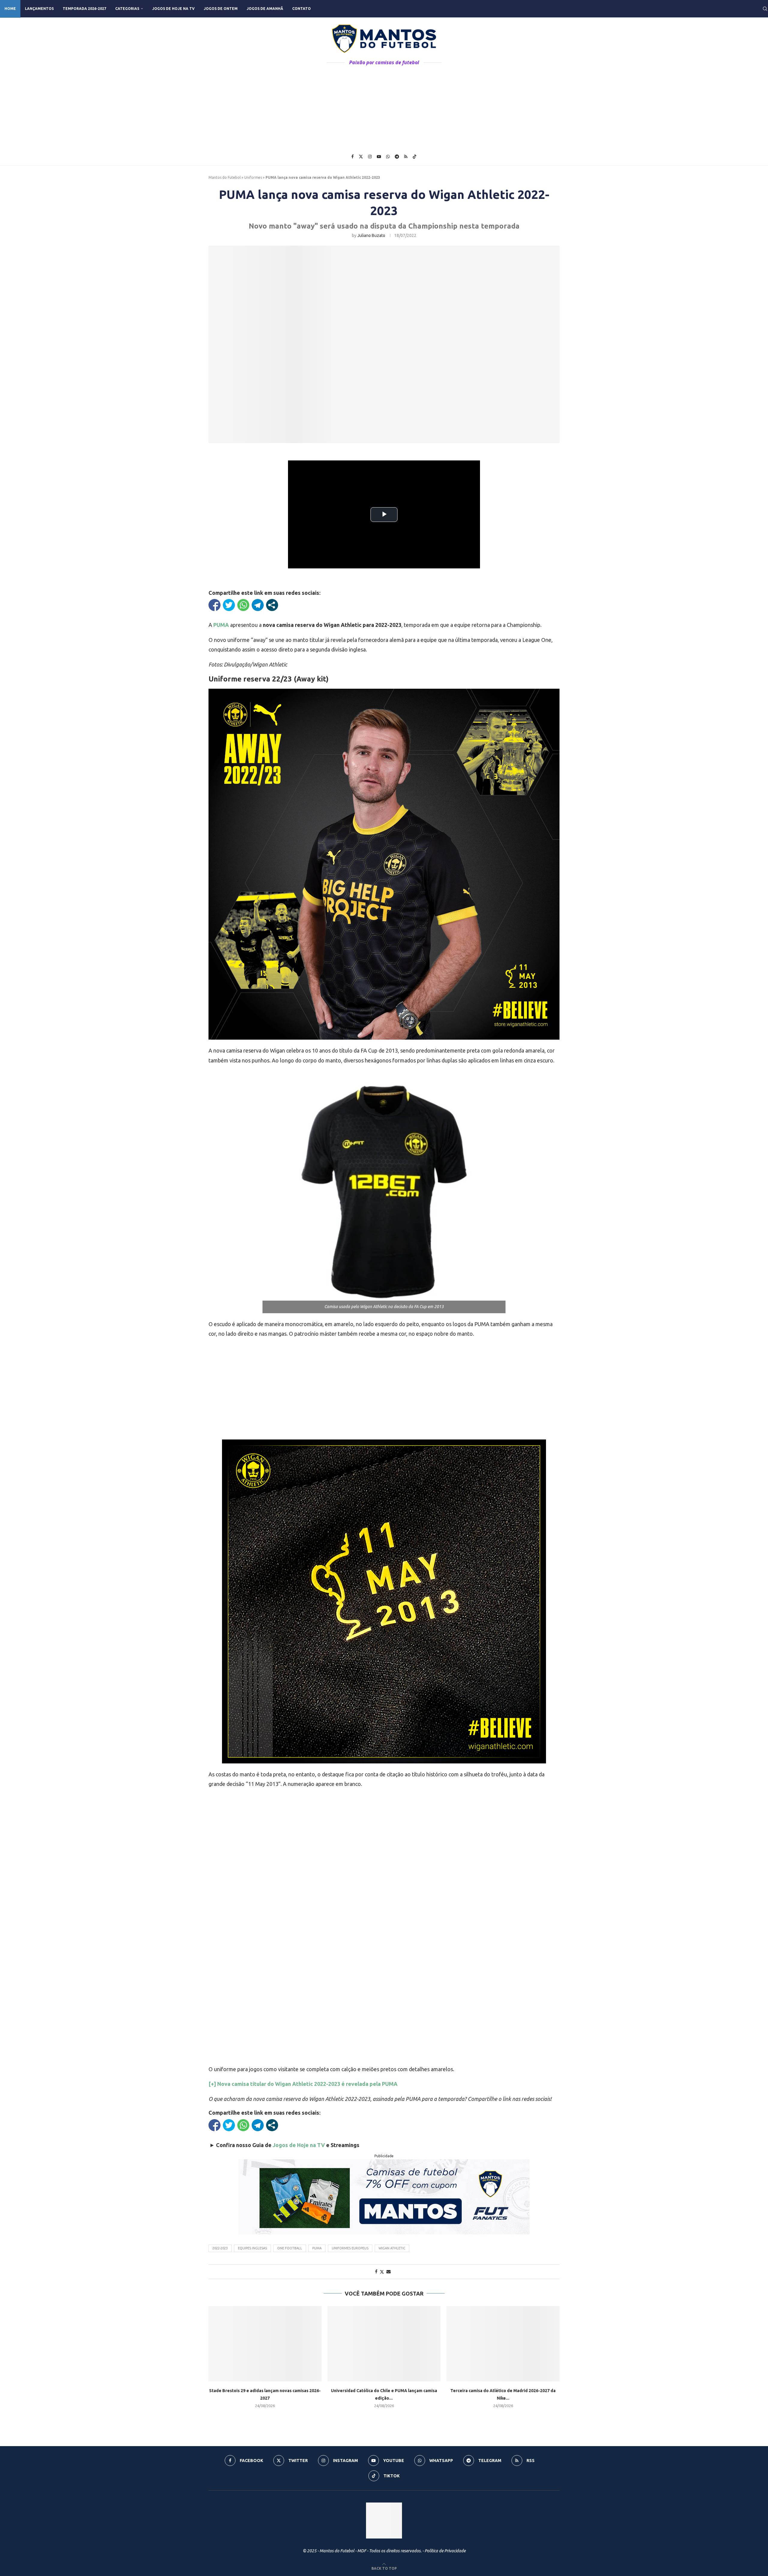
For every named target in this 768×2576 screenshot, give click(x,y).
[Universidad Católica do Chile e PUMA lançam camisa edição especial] (384, 2344)
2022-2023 (220, 2248)
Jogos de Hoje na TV (173, 9)
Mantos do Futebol (225, 177)
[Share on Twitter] (382, 2272)
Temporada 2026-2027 (84, 9)
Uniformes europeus (350, 2248)
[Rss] (406, 157)
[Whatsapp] (388, 157)
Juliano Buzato (371, 235)
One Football (290, 2248)
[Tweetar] (229, 605)
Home (10, 9)
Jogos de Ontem (221, 9)
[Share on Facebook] (376, 2272)
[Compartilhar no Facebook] (214, 605)
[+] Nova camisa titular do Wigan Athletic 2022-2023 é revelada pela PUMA (303, 2084)
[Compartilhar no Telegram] (258, 605)
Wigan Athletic (392, 2248)
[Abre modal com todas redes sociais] (272, 605)
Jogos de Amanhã (265, 9)
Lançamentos (39, 9)
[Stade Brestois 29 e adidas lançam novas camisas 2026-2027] (265, 2344)
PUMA (317, 2248)
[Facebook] (352, 157)
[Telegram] (397, 157)
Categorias (127, 9)
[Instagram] (370, 157)
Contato (301, 9)
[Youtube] (379, 157)
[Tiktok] (415, 157)
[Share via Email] (388, 2272)
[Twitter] (361, 157)
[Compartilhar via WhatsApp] (243, 605)
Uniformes (253, 177)
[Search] (765, 9)
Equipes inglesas (252, 2248)
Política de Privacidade (445, 2551)
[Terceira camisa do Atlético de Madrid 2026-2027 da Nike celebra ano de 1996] (503, 2344)
